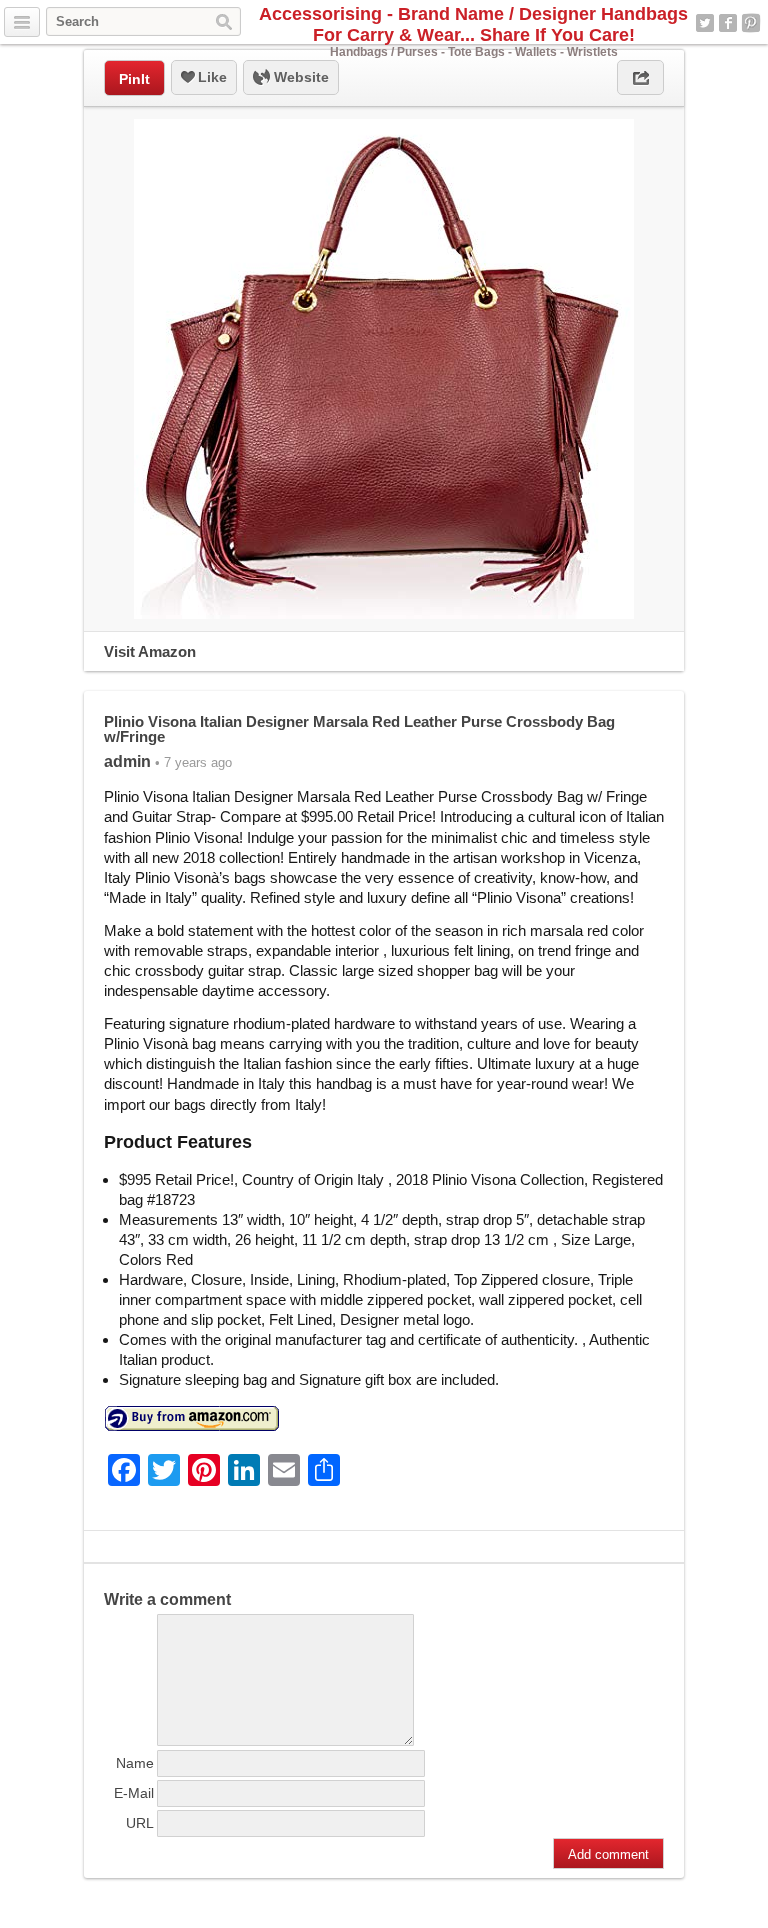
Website (299, 77)
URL (140, 1823)
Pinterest (751, 23)
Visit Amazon (150, 651)
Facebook (728, 23)
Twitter (705, 23)
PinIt (134, 79)
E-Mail (134, 1793)
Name (135, 1763)
